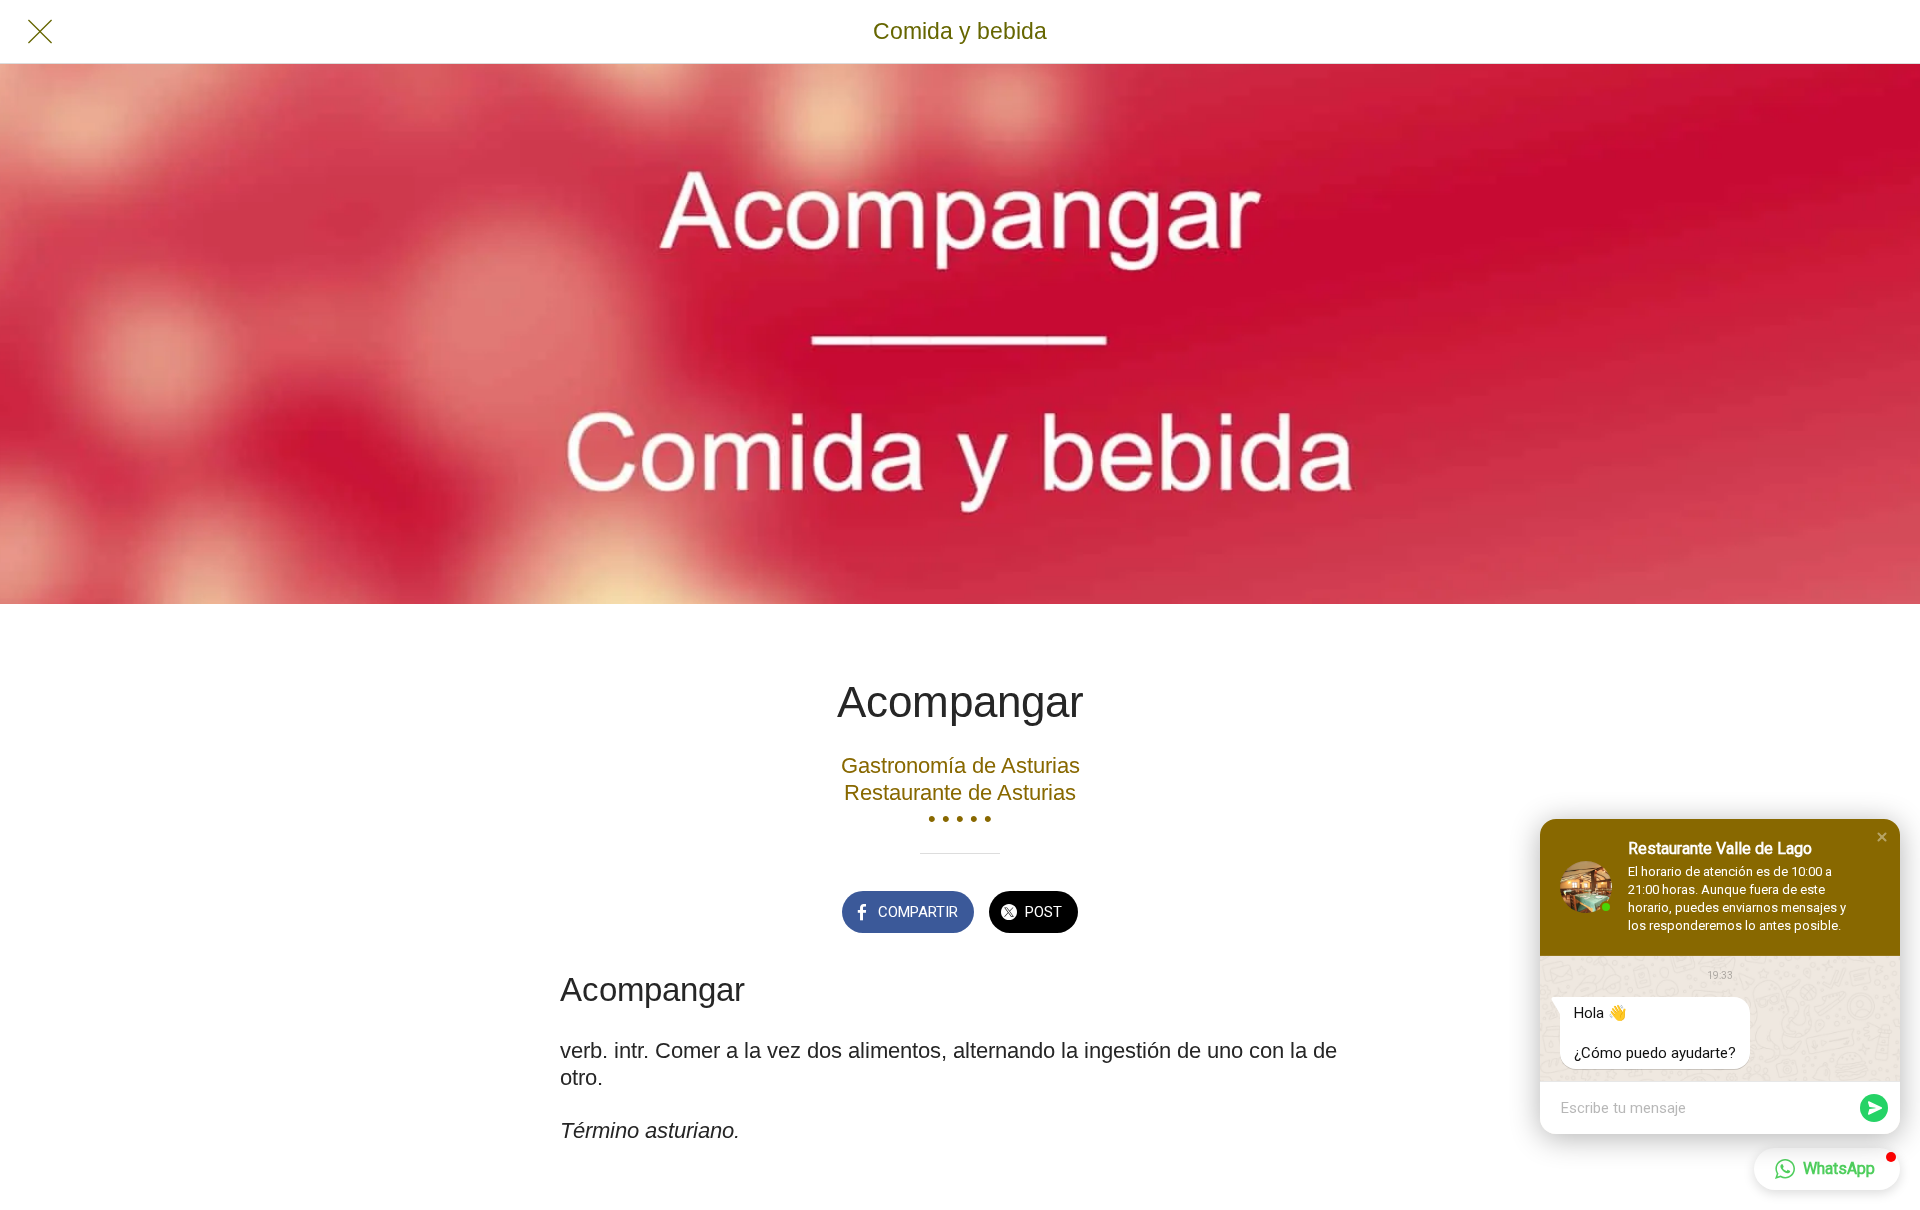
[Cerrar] (40, 32)
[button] (1882, 837)
